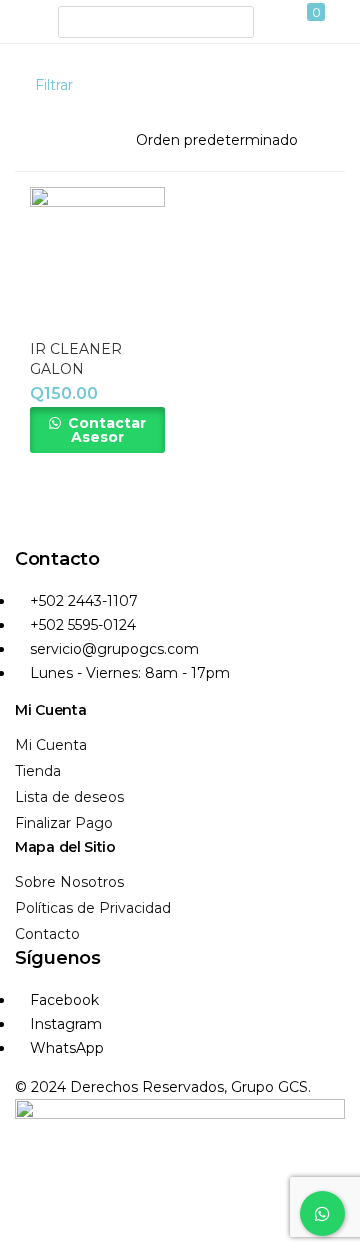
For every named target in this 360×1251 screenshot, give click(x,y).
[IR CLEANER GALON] (97, 254)
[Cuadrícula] (302, 85)
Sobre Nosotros (69, 882)
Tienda (38, 771)
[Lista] (335, 85)
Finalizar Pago (64, 823)
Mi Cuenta (51, 745)
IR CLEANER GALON (76, 359)
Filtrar (54, 85)
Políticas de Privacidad (93, 908)
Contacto (47, 934)
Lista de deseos (69, 797)
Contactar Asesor (105, 430)
